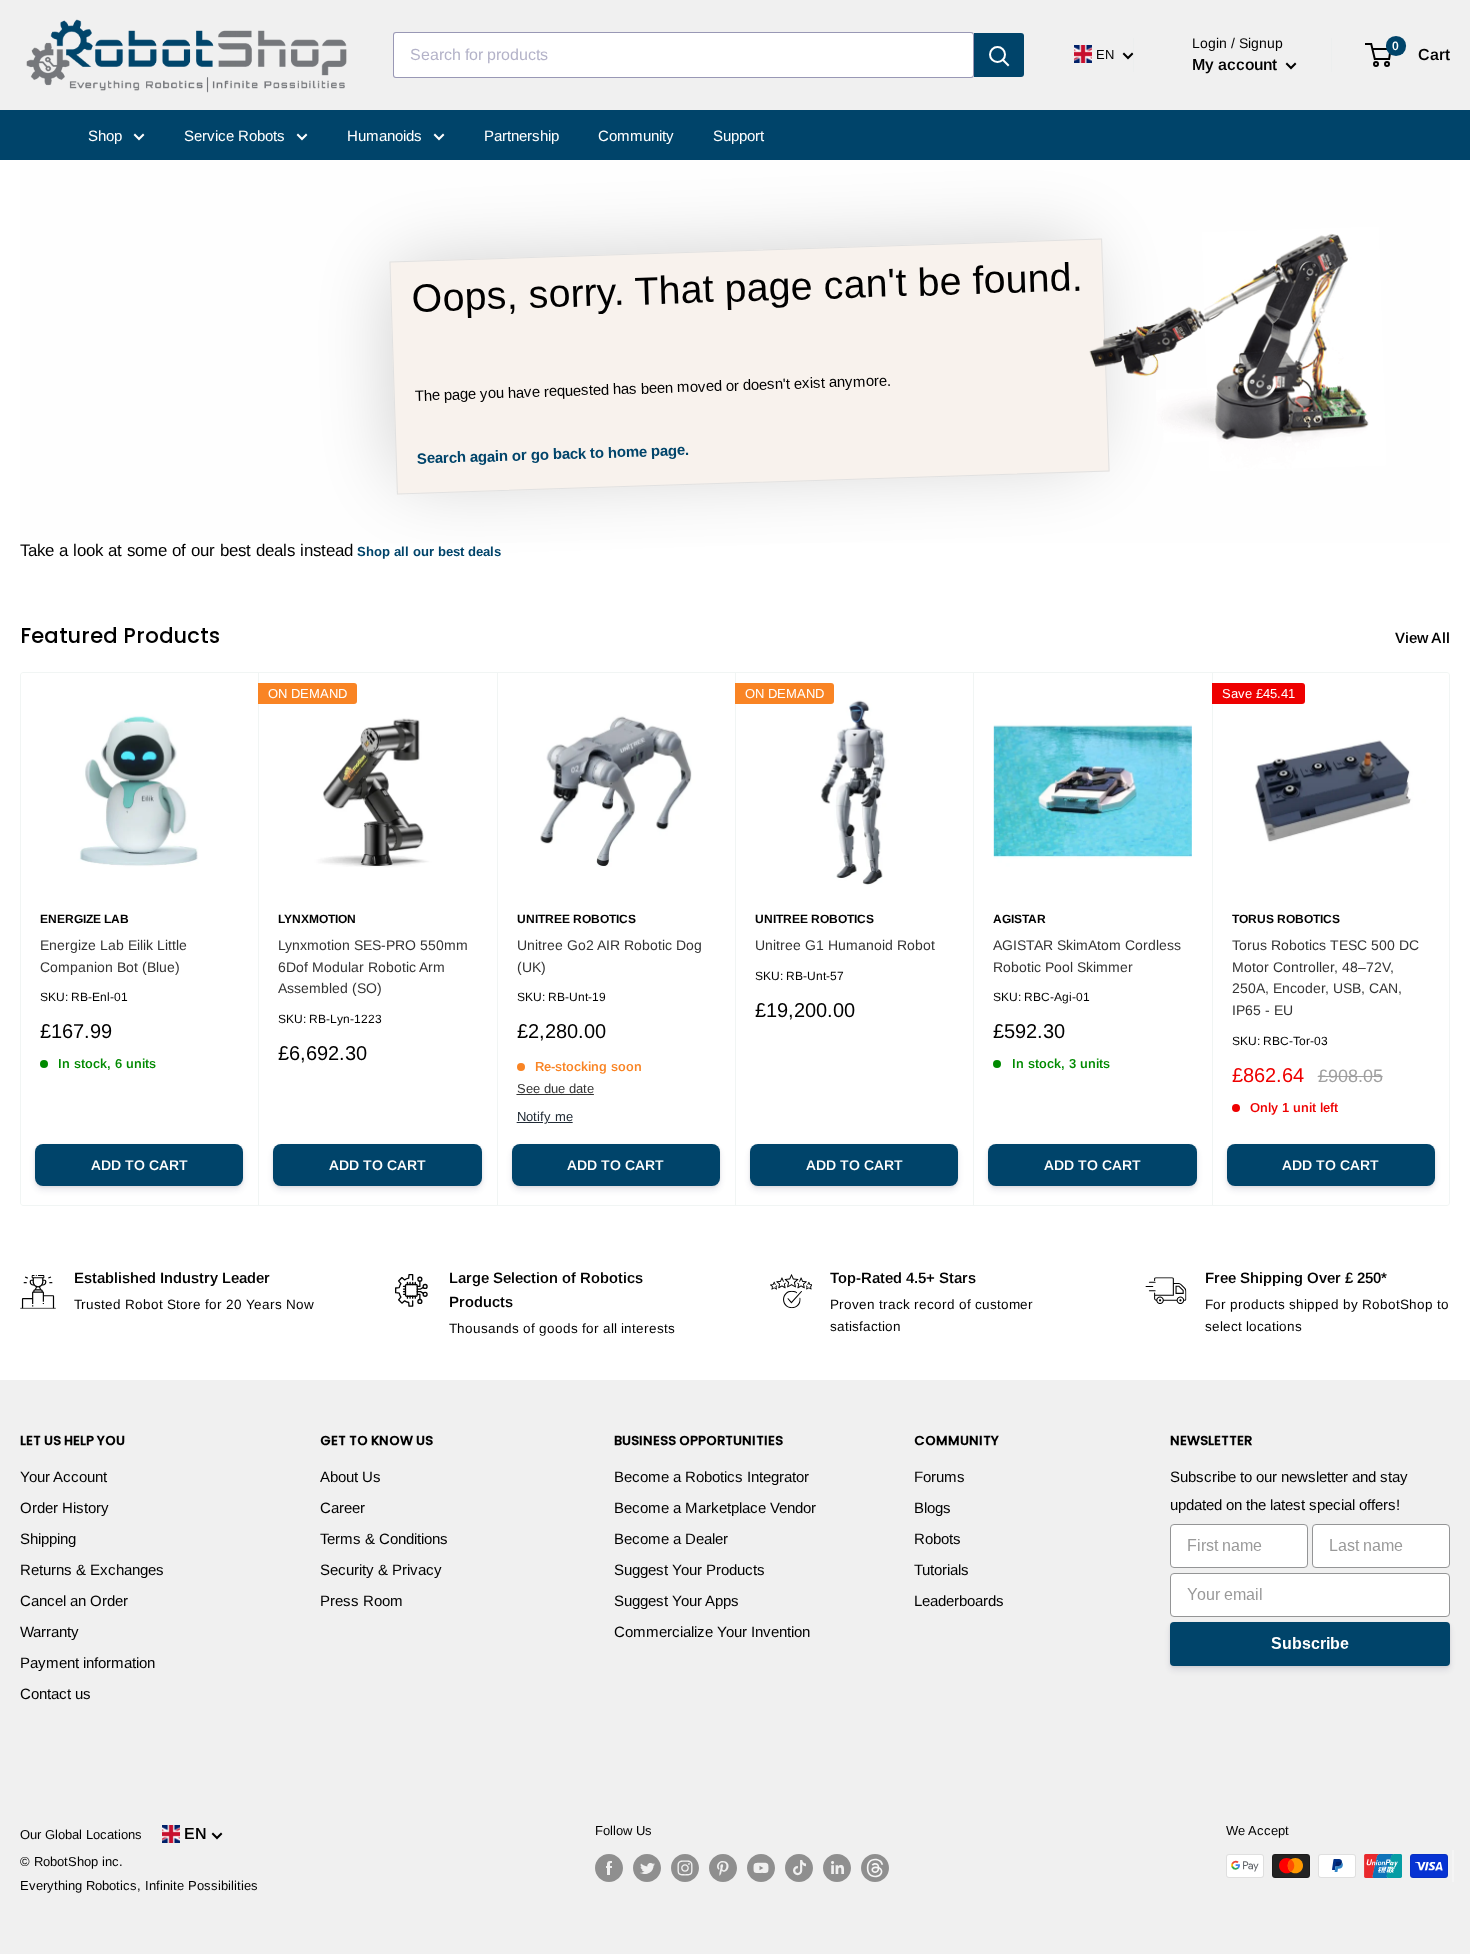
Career (342, 1507)
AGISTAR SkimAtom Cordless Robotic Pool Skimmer (1087, 956)
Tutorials (941, 1569)
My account (1236, 64)
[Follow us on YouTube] (761, 1868)
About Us (350, 1476)
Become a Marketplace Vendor (715, 1507)
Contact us (55, 1693)
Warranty (49, 1631)
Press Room (361, 1600)
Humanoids (386, 135)
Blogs (932, 1507)
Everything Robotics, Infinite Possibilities (139, 1885)
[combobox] (683, 55)
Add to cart (139, 1165)
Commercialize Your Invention (712, 1631)
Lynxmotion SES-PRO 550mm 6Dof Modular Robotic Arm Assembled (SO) (373, 966)
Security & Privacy (381, 1569)
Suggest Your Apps (676, 1600)
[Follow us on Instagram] (685, 1868)
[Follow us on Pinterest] (723, 1868)
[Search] (999, 55)
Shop (107, 135)
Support (738, 135)
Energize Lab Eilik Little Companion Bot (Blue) (113, 956)
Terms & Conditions (384, 1538)
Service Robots (236, 135)
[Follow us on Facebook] (609, 1868)
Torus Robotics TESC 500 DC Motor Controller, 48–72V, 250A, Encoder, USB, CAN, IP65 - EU (1325, 977)
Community (636, 135)
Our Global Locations (81, 1834)
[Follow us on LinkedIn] (837, 1868)
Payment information (87, 1662)
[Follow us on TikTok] (799, 1868)
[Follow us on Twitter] (647, 1868)
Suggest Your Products (689, 1569)
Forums (939, 1476)
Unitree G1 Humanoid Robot (845, 945)
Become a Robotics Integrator (711, 1476)
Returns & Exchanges (92, 1569)
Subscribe (1310, 1643)
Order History (64, 1507)
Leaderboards (959, 1600)
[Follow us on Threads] (875, 1868)
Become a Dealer (671, 1538)
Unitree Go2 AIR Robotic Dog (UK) (609, 956)
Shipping (48, 1538)
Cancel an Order (74, 1600)
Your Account (63, 1476)
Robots (937, 1538)
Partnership (521, 135)
